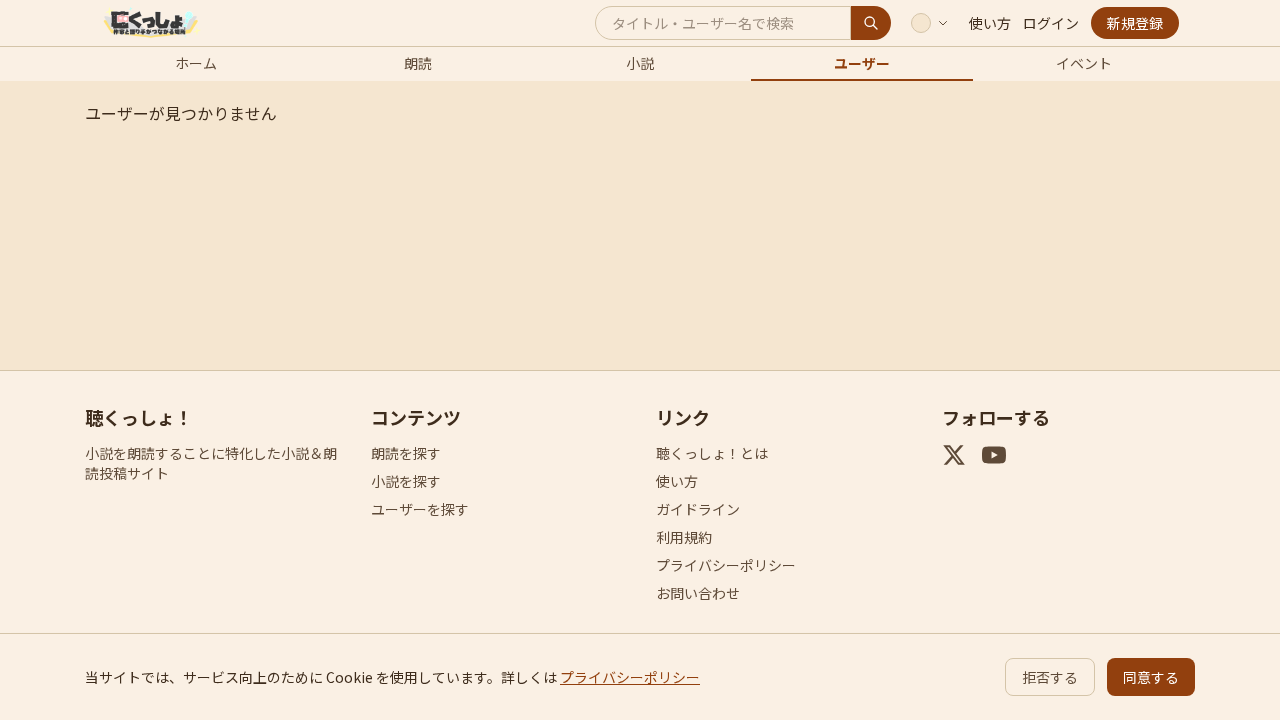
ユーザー (862, 63)
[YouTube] (994, 455)
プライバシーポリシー (726, 565)
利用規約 (684, 537)
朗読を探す (406, 453)
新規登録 (1135, 23)
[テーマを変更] (930, 23)
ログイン (1051, 23)
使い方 (990, 23)
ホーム (196, 63)
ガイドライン (698, 509)
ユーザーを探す (420, 509)
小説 (640, 63)
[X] (954, 455)
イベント (1084, 63)
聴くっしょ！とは (712, 453)
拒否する (1050, 677)
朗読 (418, 63)
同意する (1151, 677)
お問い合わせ (698, 593)
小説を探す (406, 481)
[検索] (871, 23)
